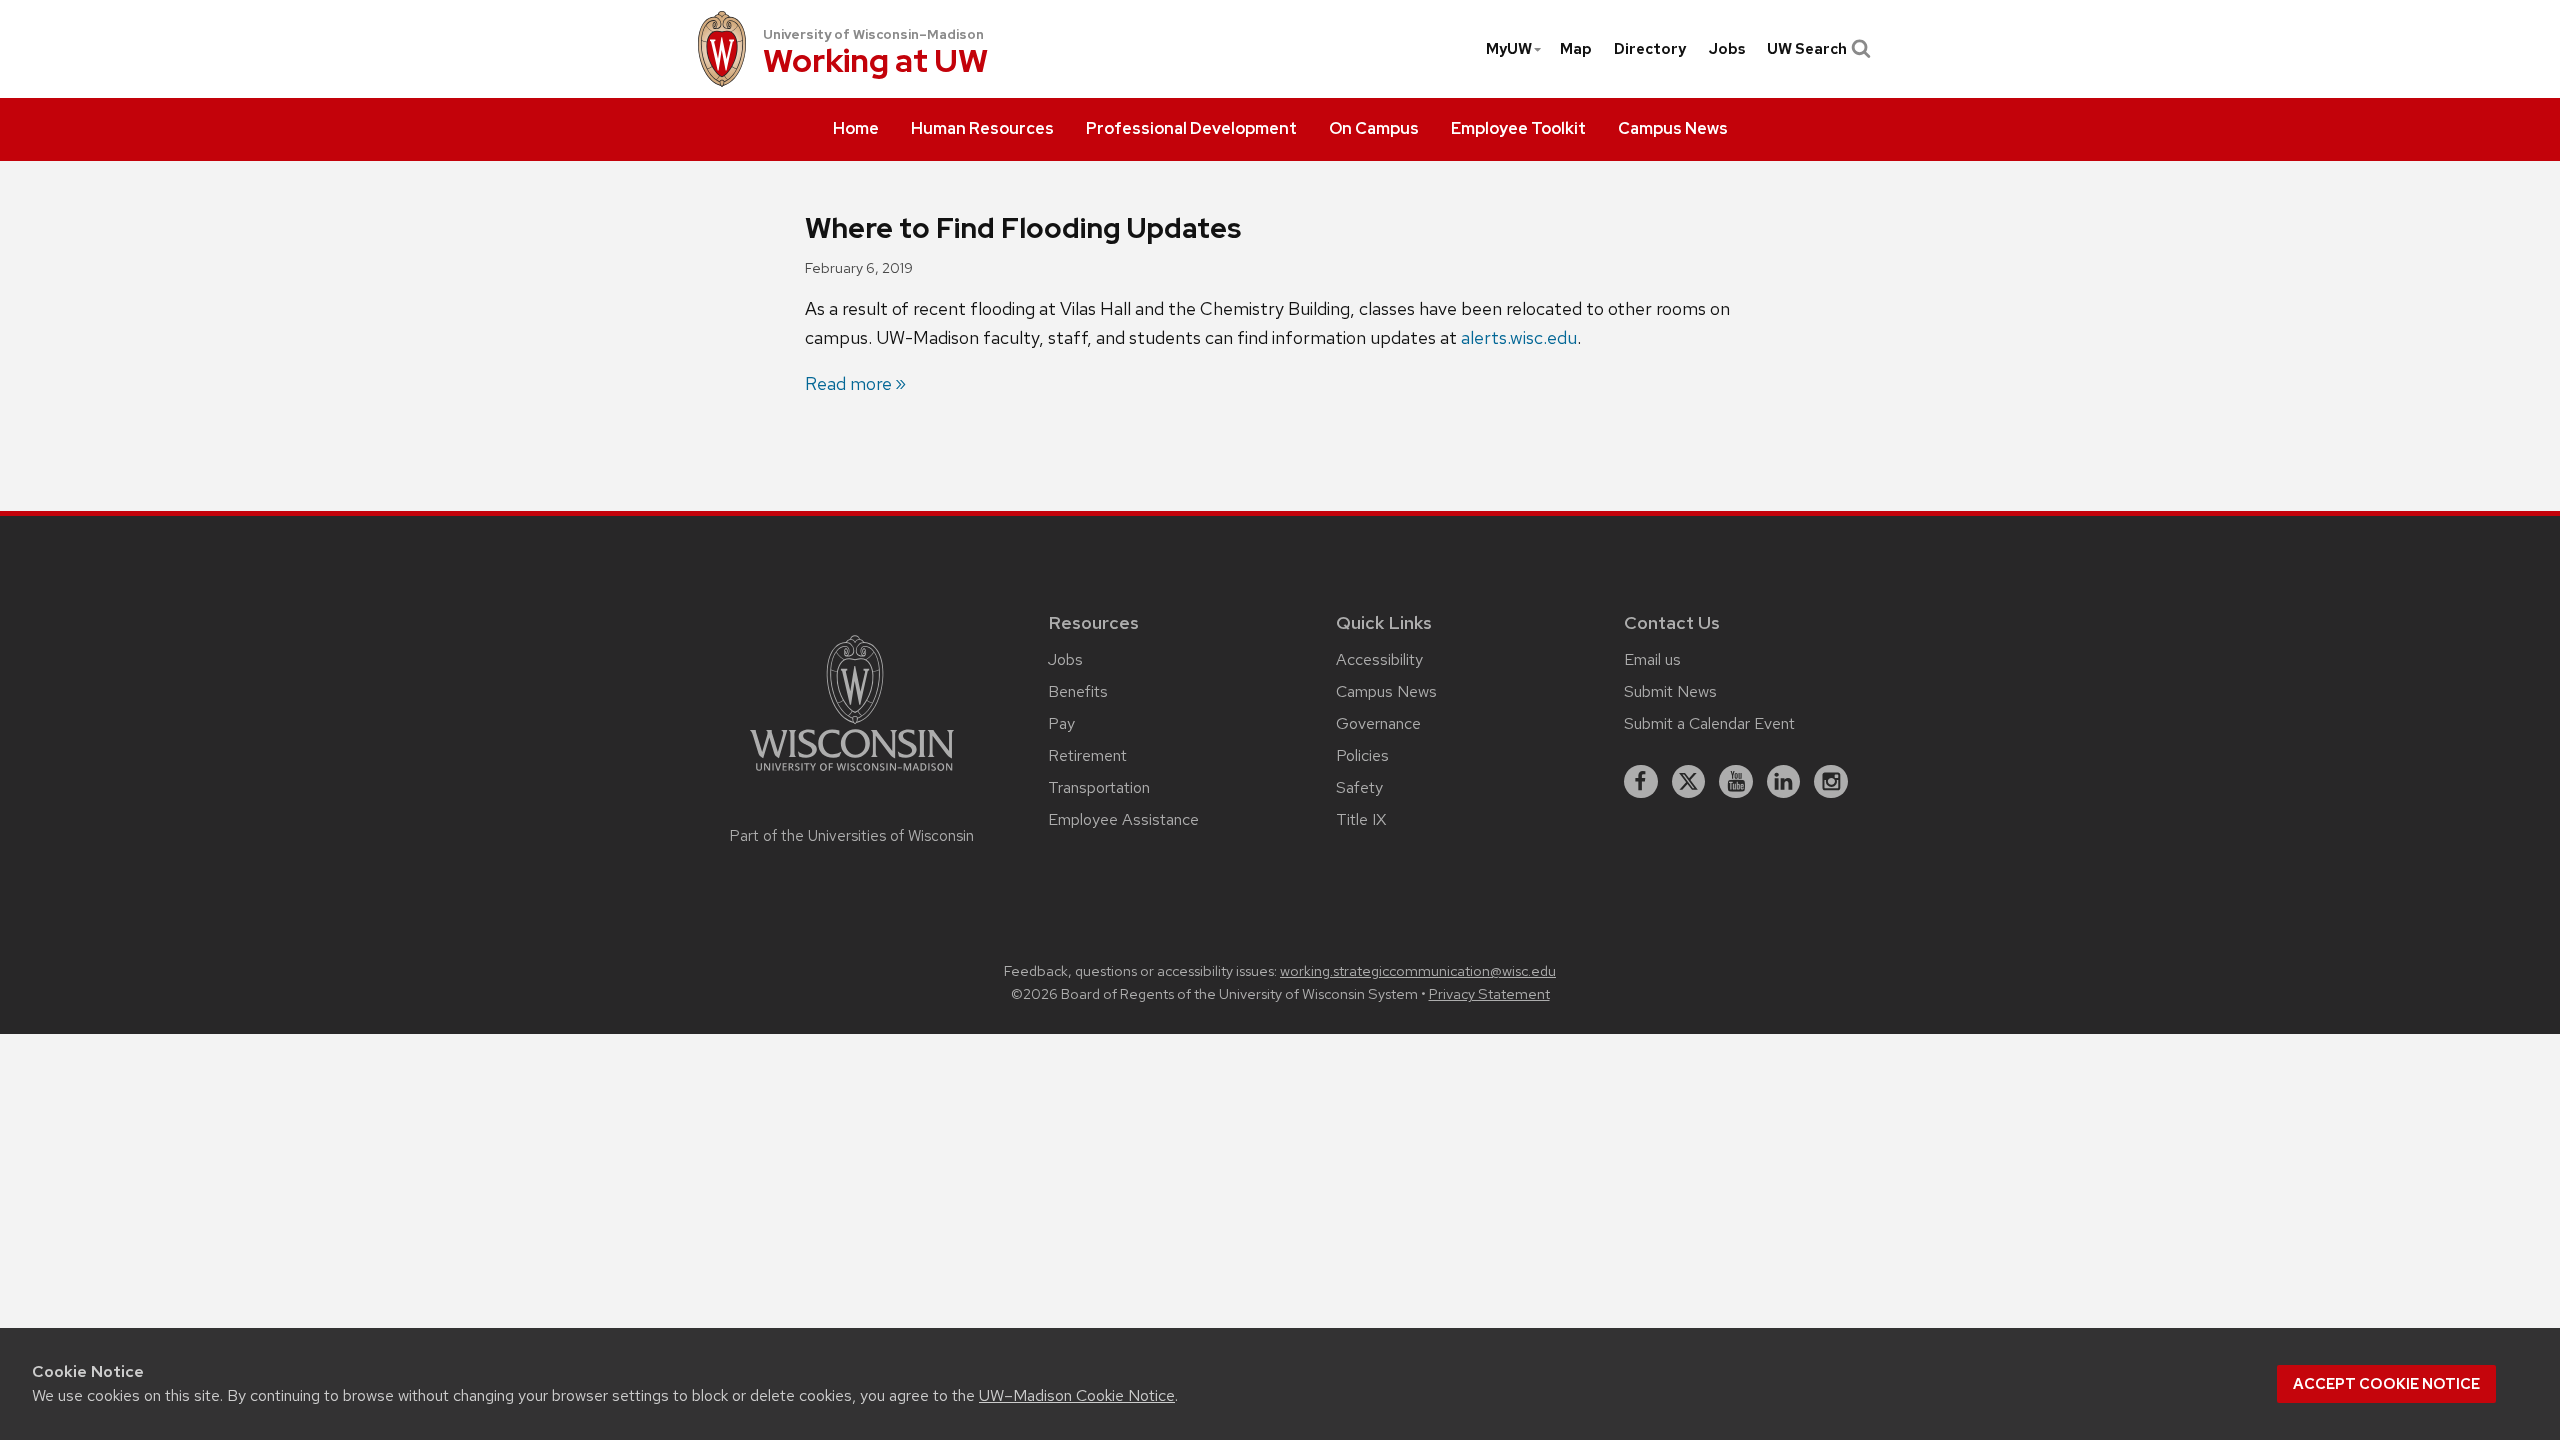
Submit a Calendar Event (1709, 723)
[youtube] (1736, 782)
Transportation (1099, 787)
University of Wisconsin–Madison (873, 34)
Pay (1061, 723)
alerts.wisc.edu (1519, 337)
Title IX (1361, 819)
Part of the (852, 836)
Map (1576, 49)
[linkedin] (1784, 782)
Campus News (1386, 691)
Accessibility (1379, 659)
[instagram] (1831, 782)
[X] (1689, 782)
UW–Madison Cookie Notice (1077, 1395)
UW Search (1807, 49)
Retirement (1087, 755)
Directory (1650, 49)
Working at (875, 62)
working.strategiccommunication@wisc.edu (1418, 970)
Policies (1362, 755)
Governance (1378, 723)
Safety (1359, 787)
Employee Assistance (1123, 819)
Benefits (1078, 691)
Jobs (1727, 49)
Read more (848, 383)
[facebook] (1641, 782)
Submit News (1670, 691)
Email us (1652, 659)
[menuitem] (856, 130)
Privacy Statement (1489, 993)
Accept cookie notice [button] (2386, 1384)
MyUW (1509, 49)
